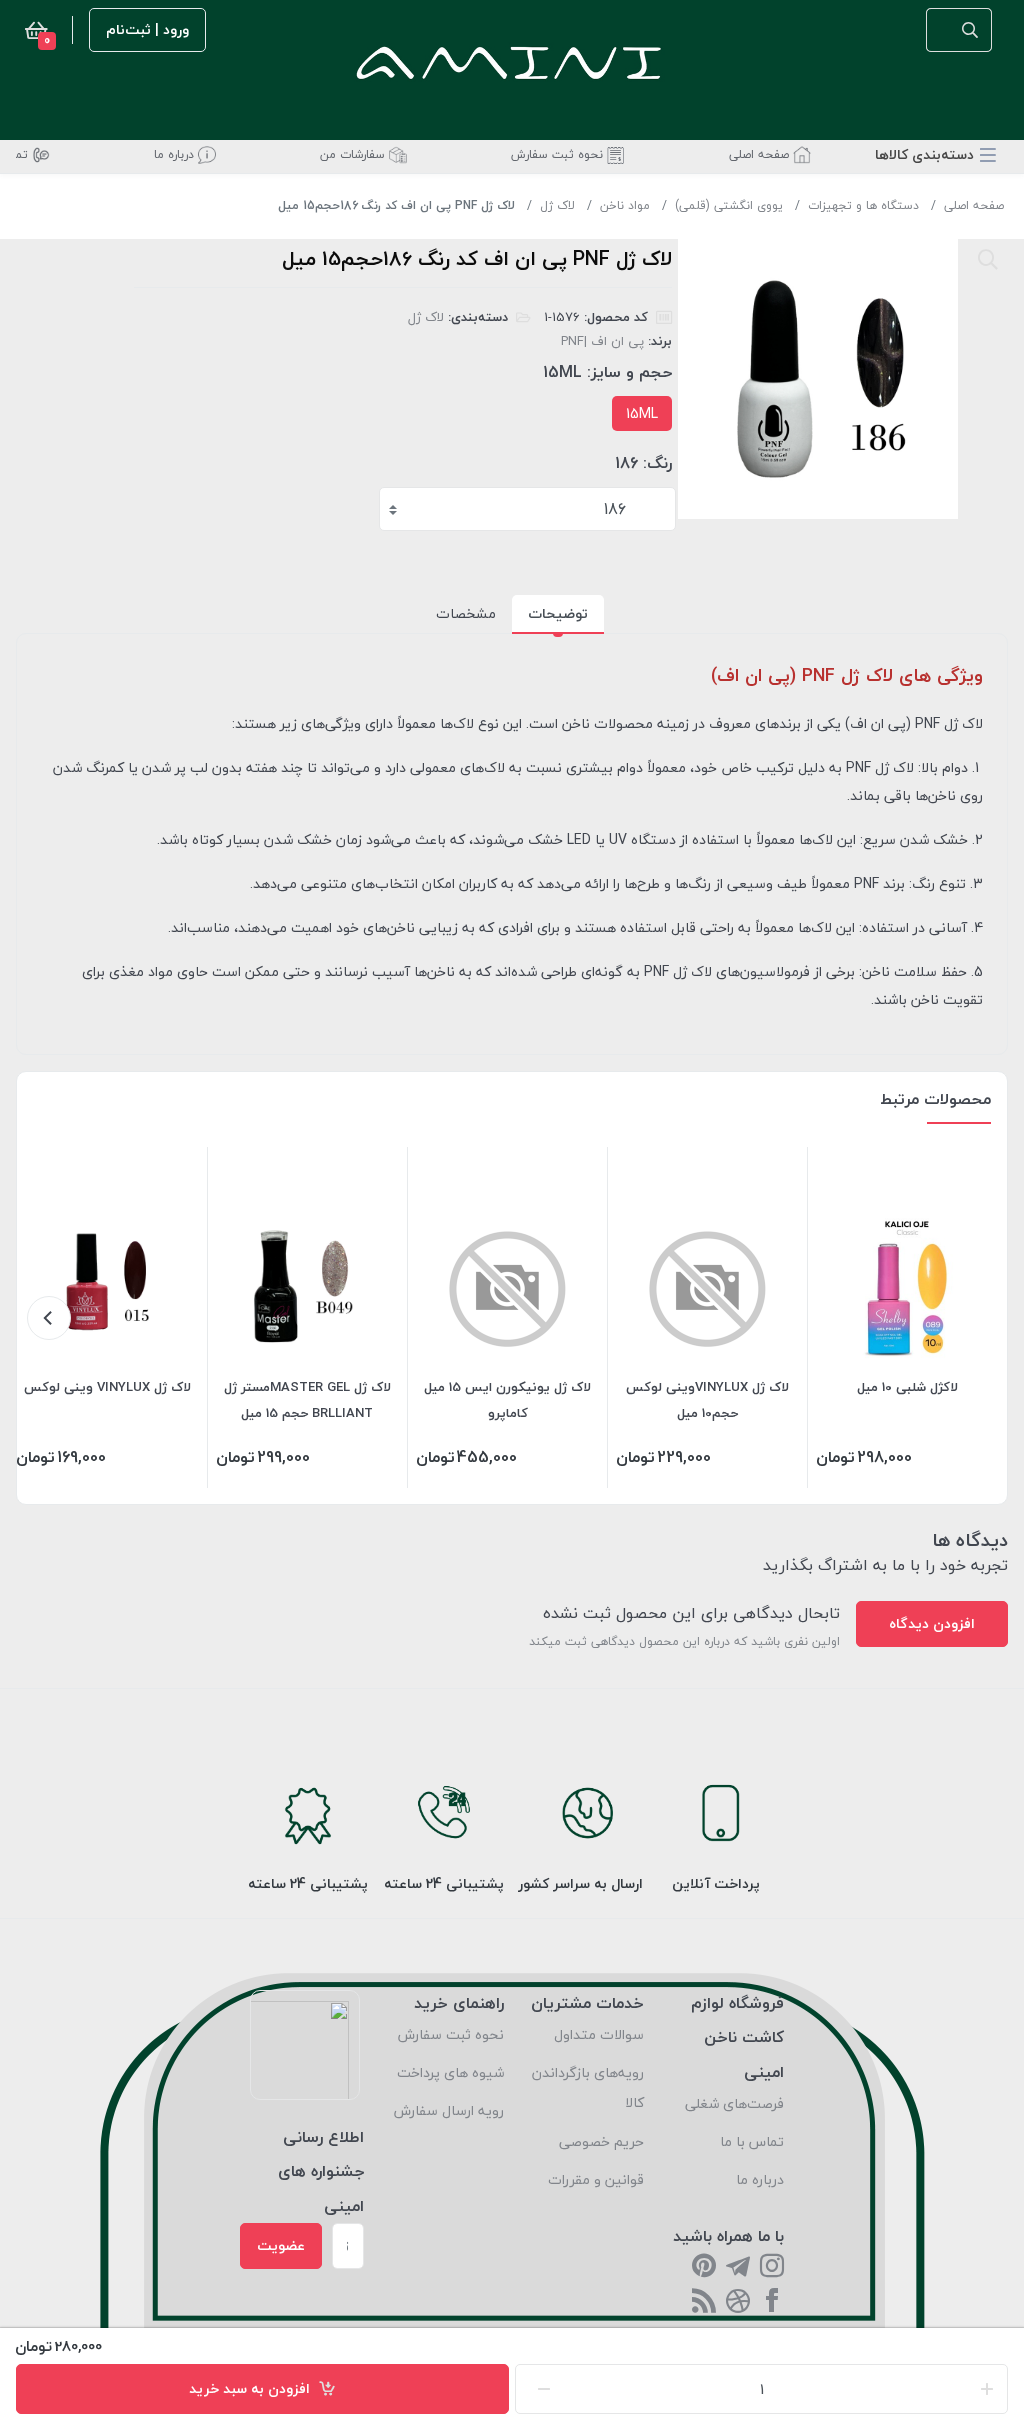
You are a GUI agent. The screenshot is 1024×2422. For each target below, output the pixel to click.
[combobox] (527, 509)
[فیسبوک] (772, 2302)
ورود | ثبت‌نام (147, 29)
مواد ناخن (625, 205)
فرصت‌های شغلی (734, 2103)
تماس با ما (752, 2141)
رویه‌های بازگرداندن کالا (588, 2087)
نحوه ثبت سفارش (451, 2034)
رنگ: (657, 463)
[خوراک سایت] (704, 2302)
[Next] (49, 1318)
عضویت (281, 2245)
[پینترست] (704, 2267)
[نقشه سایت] (738, 2302)
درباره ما (760, 2179)
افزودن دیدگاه (932, 1623)
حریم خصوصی (601, 2141)
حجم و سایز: (629, 372)
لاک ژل (557, 205)
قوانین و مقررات (596, 2179)
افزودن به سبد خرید (253, 2388)
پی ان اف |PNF (602, 341)
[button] (935, 154)
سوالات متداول (599, 2034)
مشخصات (466, 613)
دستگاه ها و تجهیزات (863, 205)
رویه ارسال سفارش (449, 2110)
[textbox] (529, 509)
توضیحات (558, 613)
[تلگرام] (738, 2267)
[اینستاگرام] (772, 2267)
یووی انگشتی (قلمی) (729, 205)
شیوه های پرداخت (450, 2072)
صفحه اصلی (974, 205)
